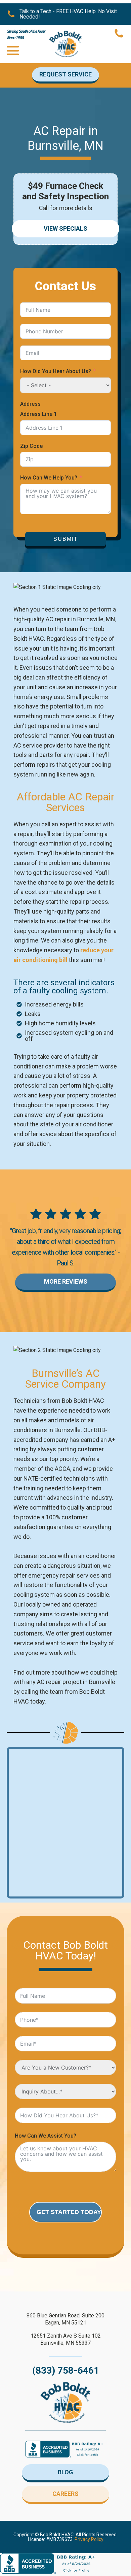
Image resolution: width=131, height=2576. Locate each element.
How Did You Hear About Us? (56, 371)
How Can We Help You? (49, 478)
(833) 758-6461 (66, 2371)
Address (30, 404)
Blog (65, 2472)
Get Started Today (69, 2212)
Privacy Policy (89, 2539)
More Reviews (66, 1281)
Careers (65, 2494)
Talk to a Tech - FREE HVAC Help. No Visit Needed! (68, 14)
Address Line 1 (38, 414)
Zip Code (31, 446)
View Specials (65, 228)
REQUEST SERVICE (65, 74)
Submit (66, 539)
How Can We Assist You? (46, 2136)
